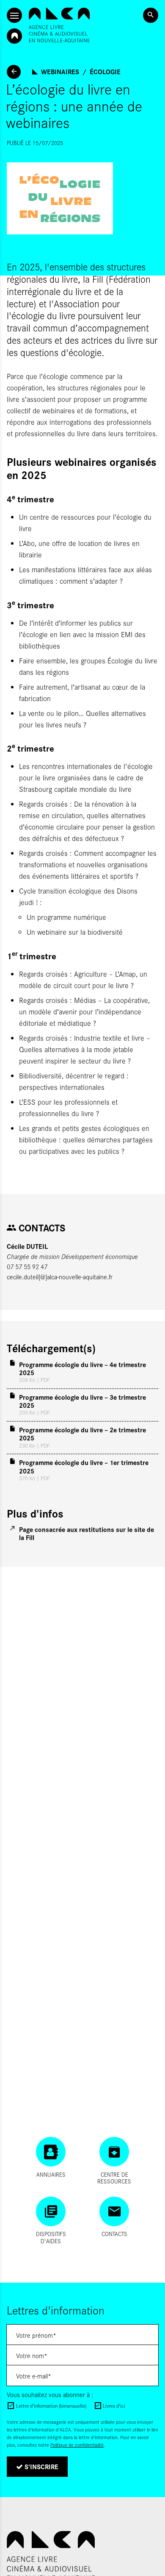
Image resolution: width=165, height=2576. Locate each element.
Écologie (105, 71)
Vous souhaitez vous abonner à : (50, 2394)
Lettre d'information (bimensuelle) (51, 2406)
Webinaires (60, 71)
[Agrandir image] (82, 198)
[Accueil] (59, 25)
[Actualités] (14, 72)
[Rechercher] (151, 15)
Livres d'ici (114, 2406)
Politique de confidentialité (77, 2445)
